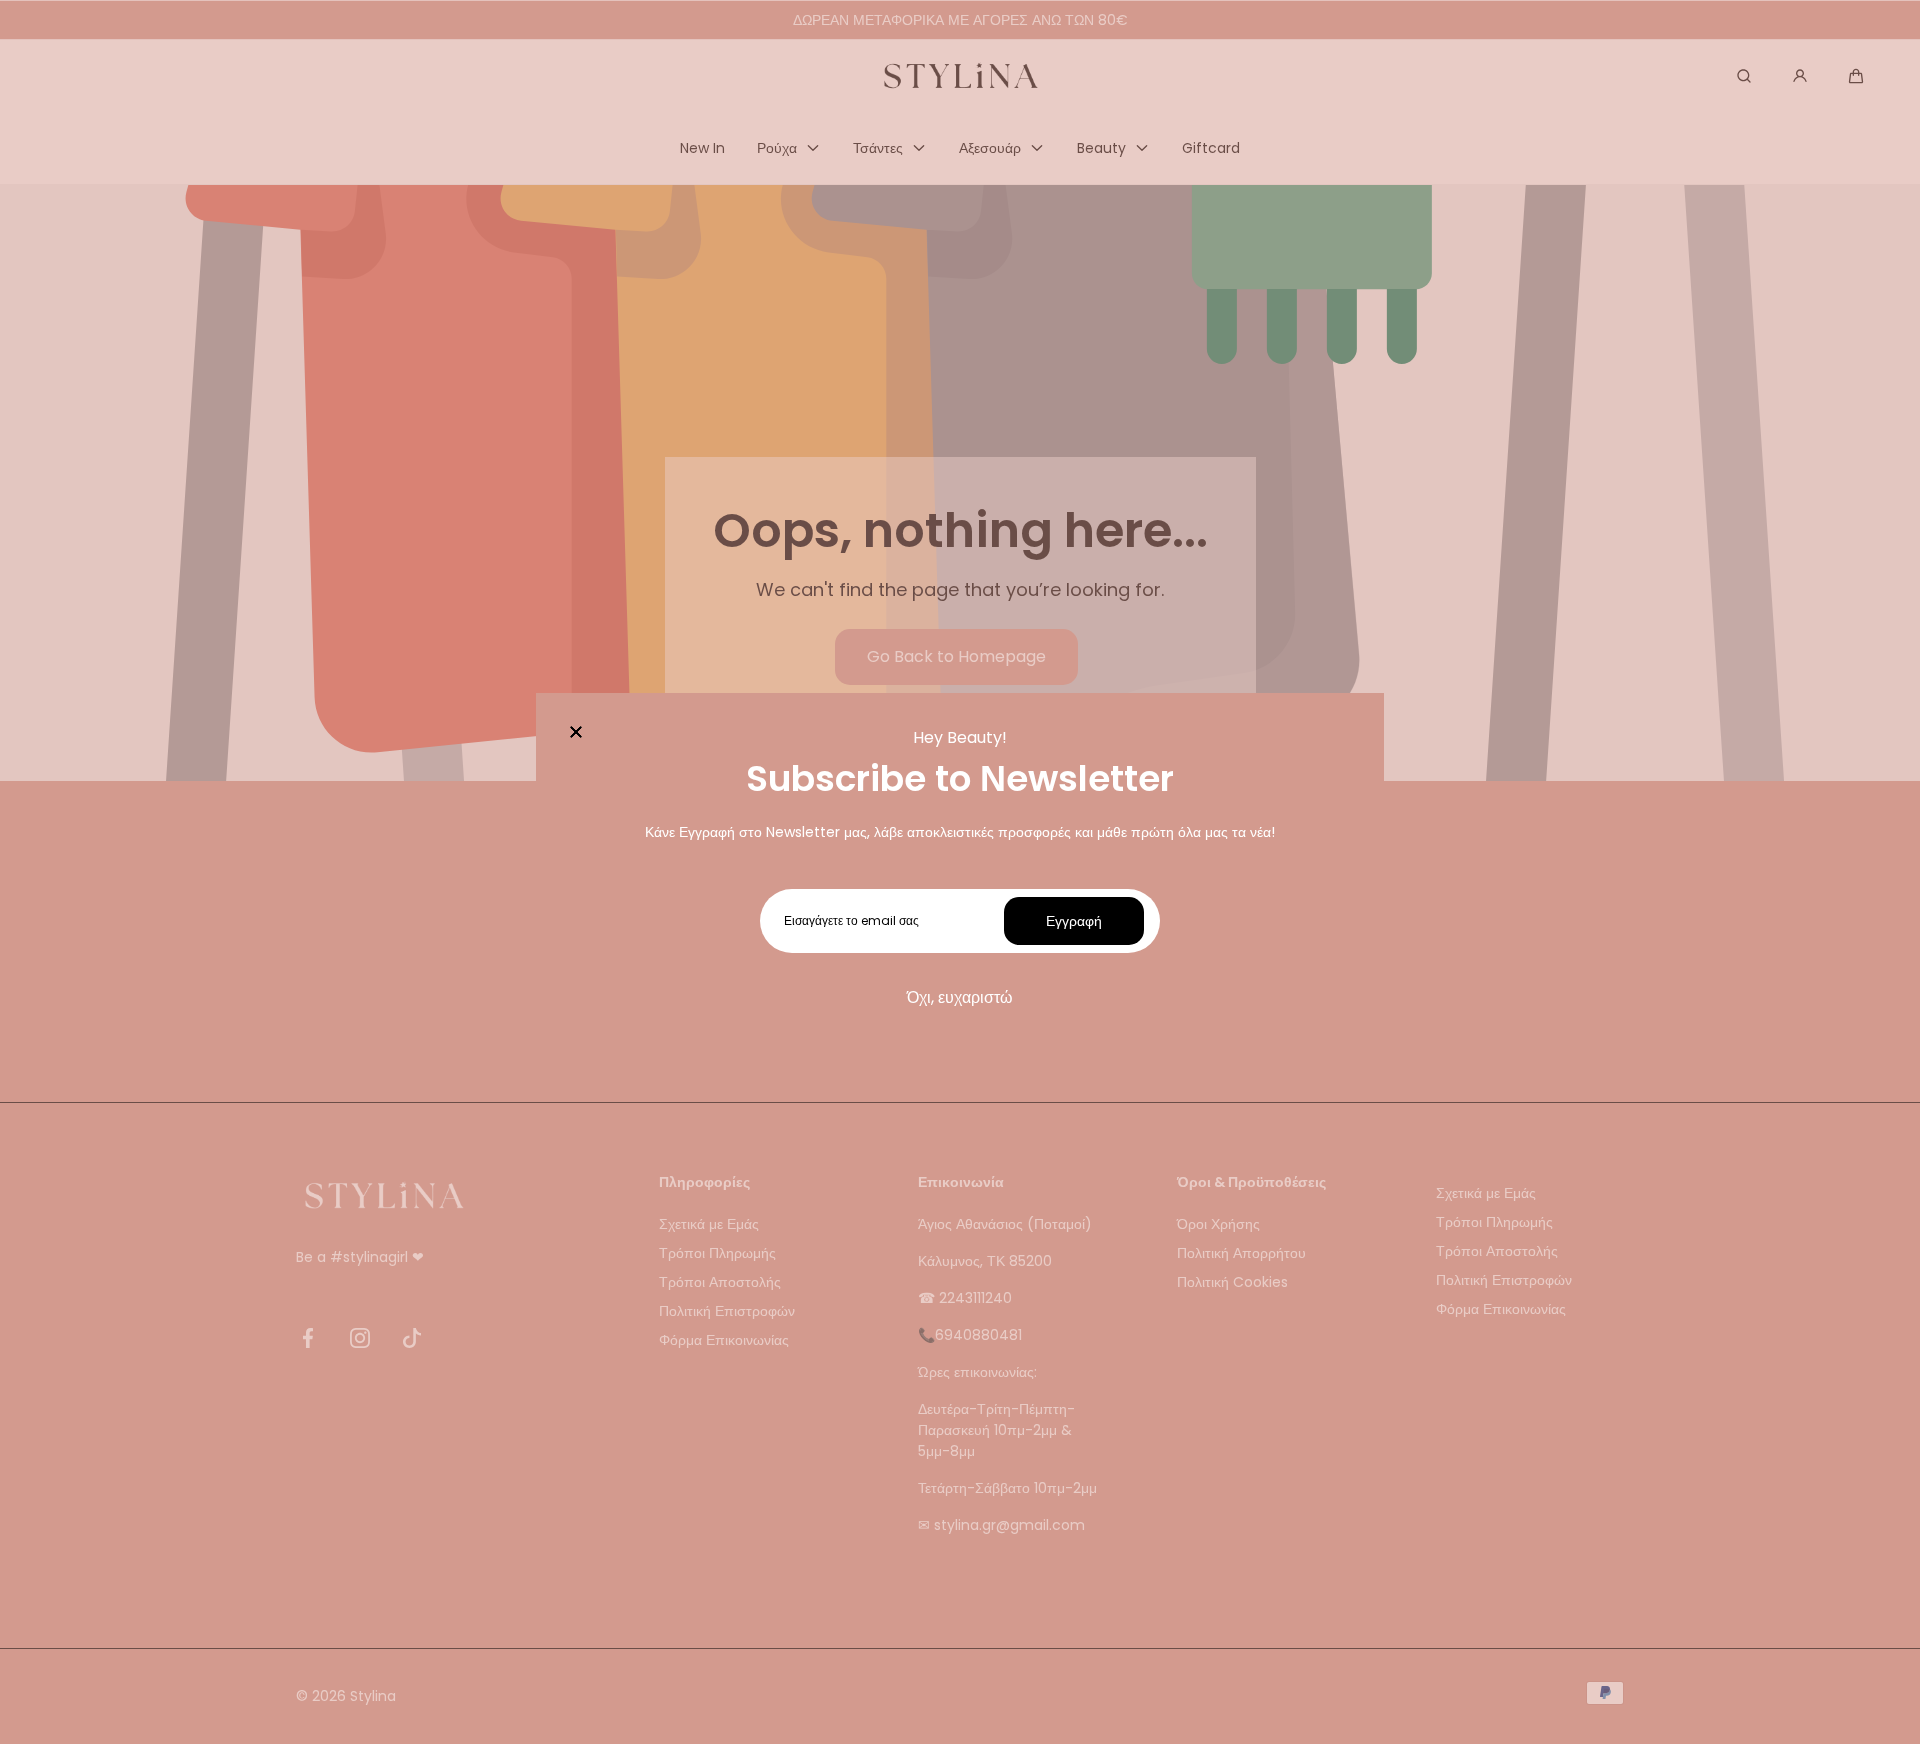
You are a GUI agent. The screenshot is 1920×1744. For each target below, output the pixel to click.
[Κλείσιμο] (576, 733)
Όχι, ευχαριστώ (960, 997)
